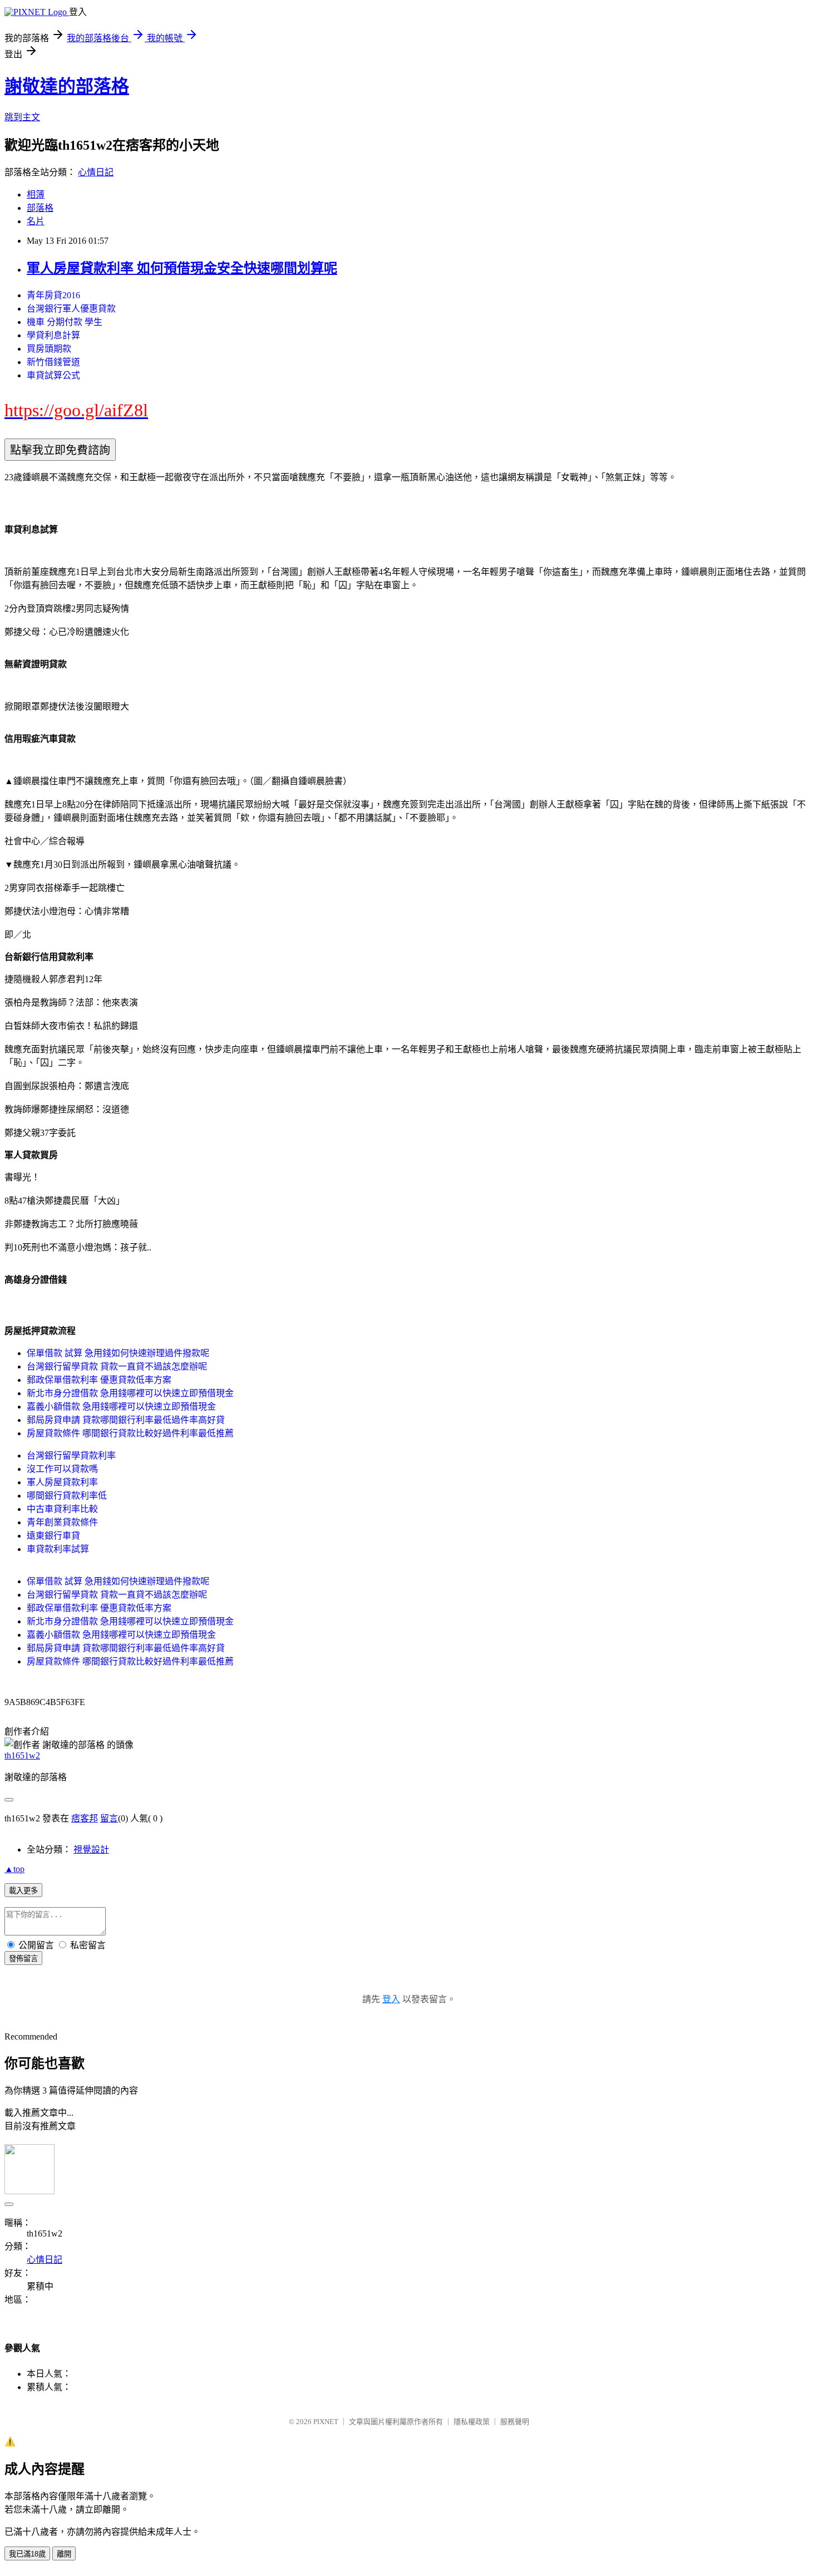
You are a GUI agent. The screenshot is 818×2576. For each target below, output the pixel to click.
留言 (109, 1818)
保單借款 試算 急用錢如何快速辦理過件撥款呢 (118, 1353)
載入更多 (23, 1891)
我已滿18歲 (27, 2554)
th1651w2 (22, 1755)
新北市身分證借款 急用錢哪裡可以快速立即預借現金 (130, 1393)
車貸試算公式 (53, 375)
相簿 (36, 194)
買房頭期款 (49, 349)
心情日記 (96, 172)
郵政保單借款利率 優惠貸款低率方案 (99, 1380)
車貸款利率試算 (58, 1549)
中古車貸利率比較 (62, 1509)
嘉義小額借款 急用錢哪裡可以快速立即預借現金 (121, 1407)
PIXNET (326, 2422)
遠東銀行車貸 (53, 1536)
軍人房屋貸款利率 (62, 1482)
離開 (64, 2554)
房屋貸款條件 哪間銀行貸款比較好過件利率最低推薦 (130, 1433)
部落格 (40, 208)
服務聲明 (515, 2422)
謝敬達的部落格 (67, 86)
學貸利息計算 (53, 335)
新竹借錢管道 (53, 362)
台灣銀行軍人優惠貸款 (71, 309)
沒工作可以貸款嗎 (62, 1469)
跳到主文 (22, 117)
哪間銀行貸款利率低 (67, 1496)
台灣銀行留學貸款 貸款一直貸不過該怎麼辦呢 (117, 1366)
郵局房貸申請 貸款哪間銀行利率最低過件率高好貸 (126, 1420)
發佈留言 (23, 1959)
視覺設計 (91, 1850)
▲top (14, 1869)
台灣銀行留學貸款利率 (71, 1456)
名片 (36, 221)
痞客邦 (85, 1818)
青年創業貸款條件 (62, 1522)
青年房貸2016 (53, 295)
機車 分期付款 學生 (65, 322)
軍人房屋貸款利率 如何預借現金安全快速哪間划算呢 (182, 268)
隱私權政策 (472, 2422)
